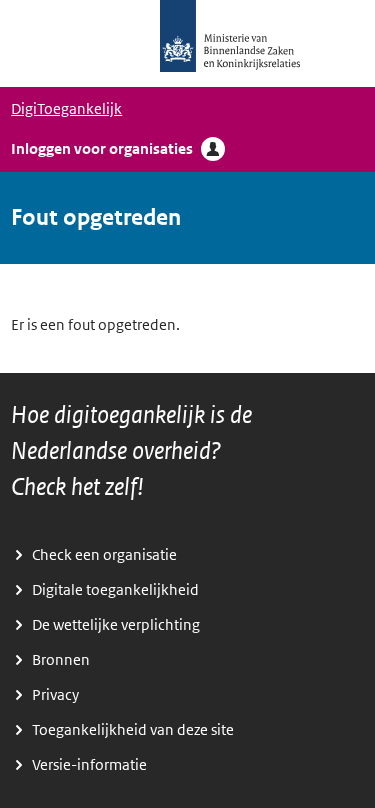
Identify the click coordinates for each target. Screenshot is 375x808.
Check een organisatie (104, 555)
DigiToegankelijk (66, 109)
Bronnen (61, 660)
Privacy (55, 695)
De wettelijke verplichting (116, 625)
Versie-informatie (89, 765)
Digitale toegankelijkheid (115, 590)
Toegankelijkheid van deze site (133, 730)
